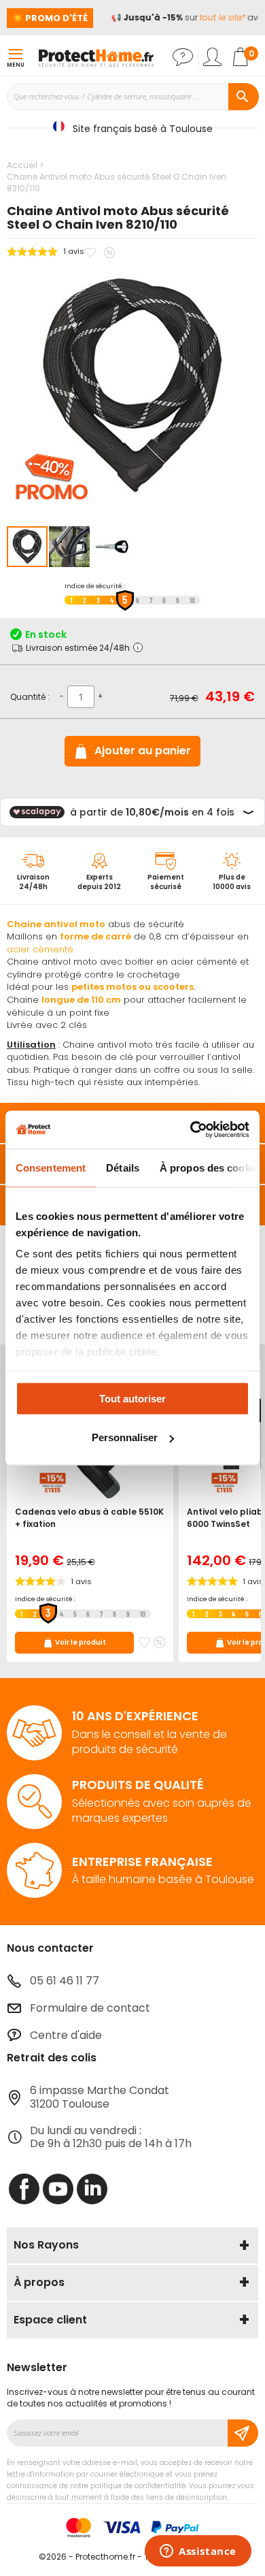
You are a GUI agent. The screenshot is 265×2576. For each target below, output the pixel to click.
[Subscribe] (243, 2433)
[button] (70, 547)
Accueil (22, 165)
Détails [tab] (123, 1167)
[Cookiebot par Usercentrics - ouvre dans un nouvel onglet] (191, 1130)
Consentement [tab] (51, 1167)
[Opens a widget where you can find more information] (198, 2552)
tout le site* (218, 17)
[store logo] (96, 57)
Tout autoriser (132, 1398)
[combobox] (132, 97)
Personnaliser (125, 1437)
